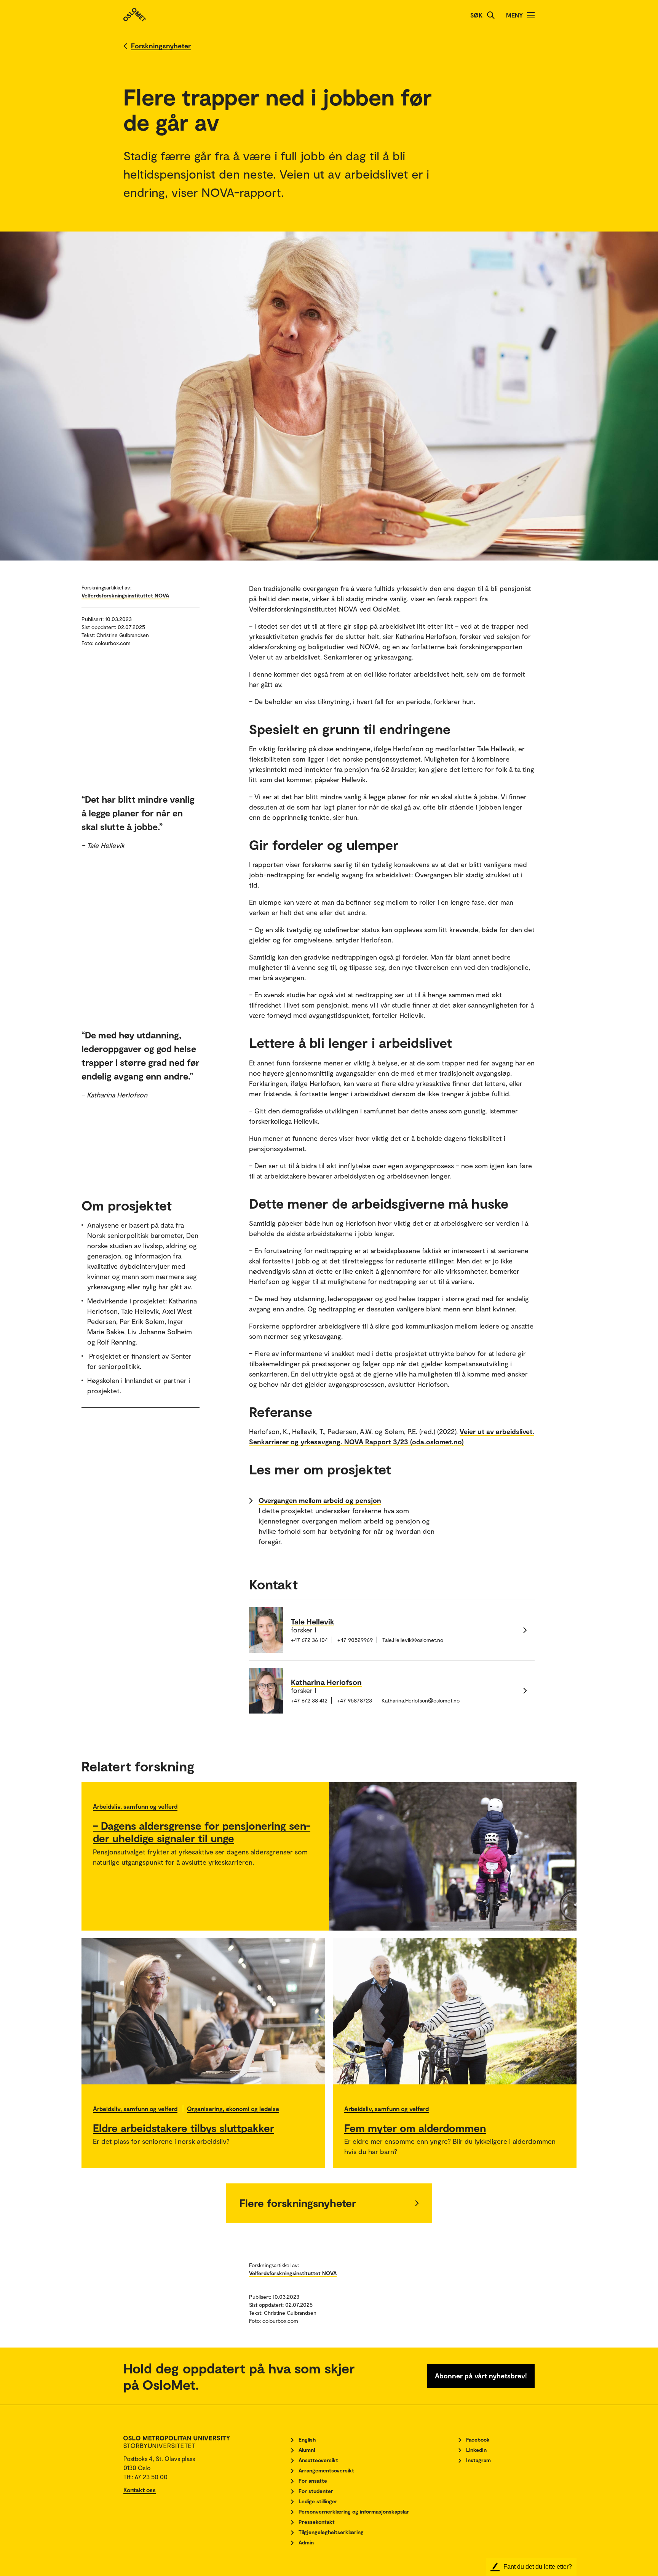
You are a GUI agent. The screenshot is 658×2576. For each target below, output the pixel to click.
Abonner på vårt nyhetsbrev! (481, 2376)
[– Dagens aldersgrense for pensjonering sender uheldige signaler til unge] (453, 1856)
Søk (476, 15)
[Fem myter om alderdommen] (455, 2011)
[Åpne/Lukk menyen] (531, 15)
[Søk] (491, 15)
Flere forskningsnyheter (298, 2203)
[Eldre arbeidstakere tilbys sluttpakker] (203, 2011)
